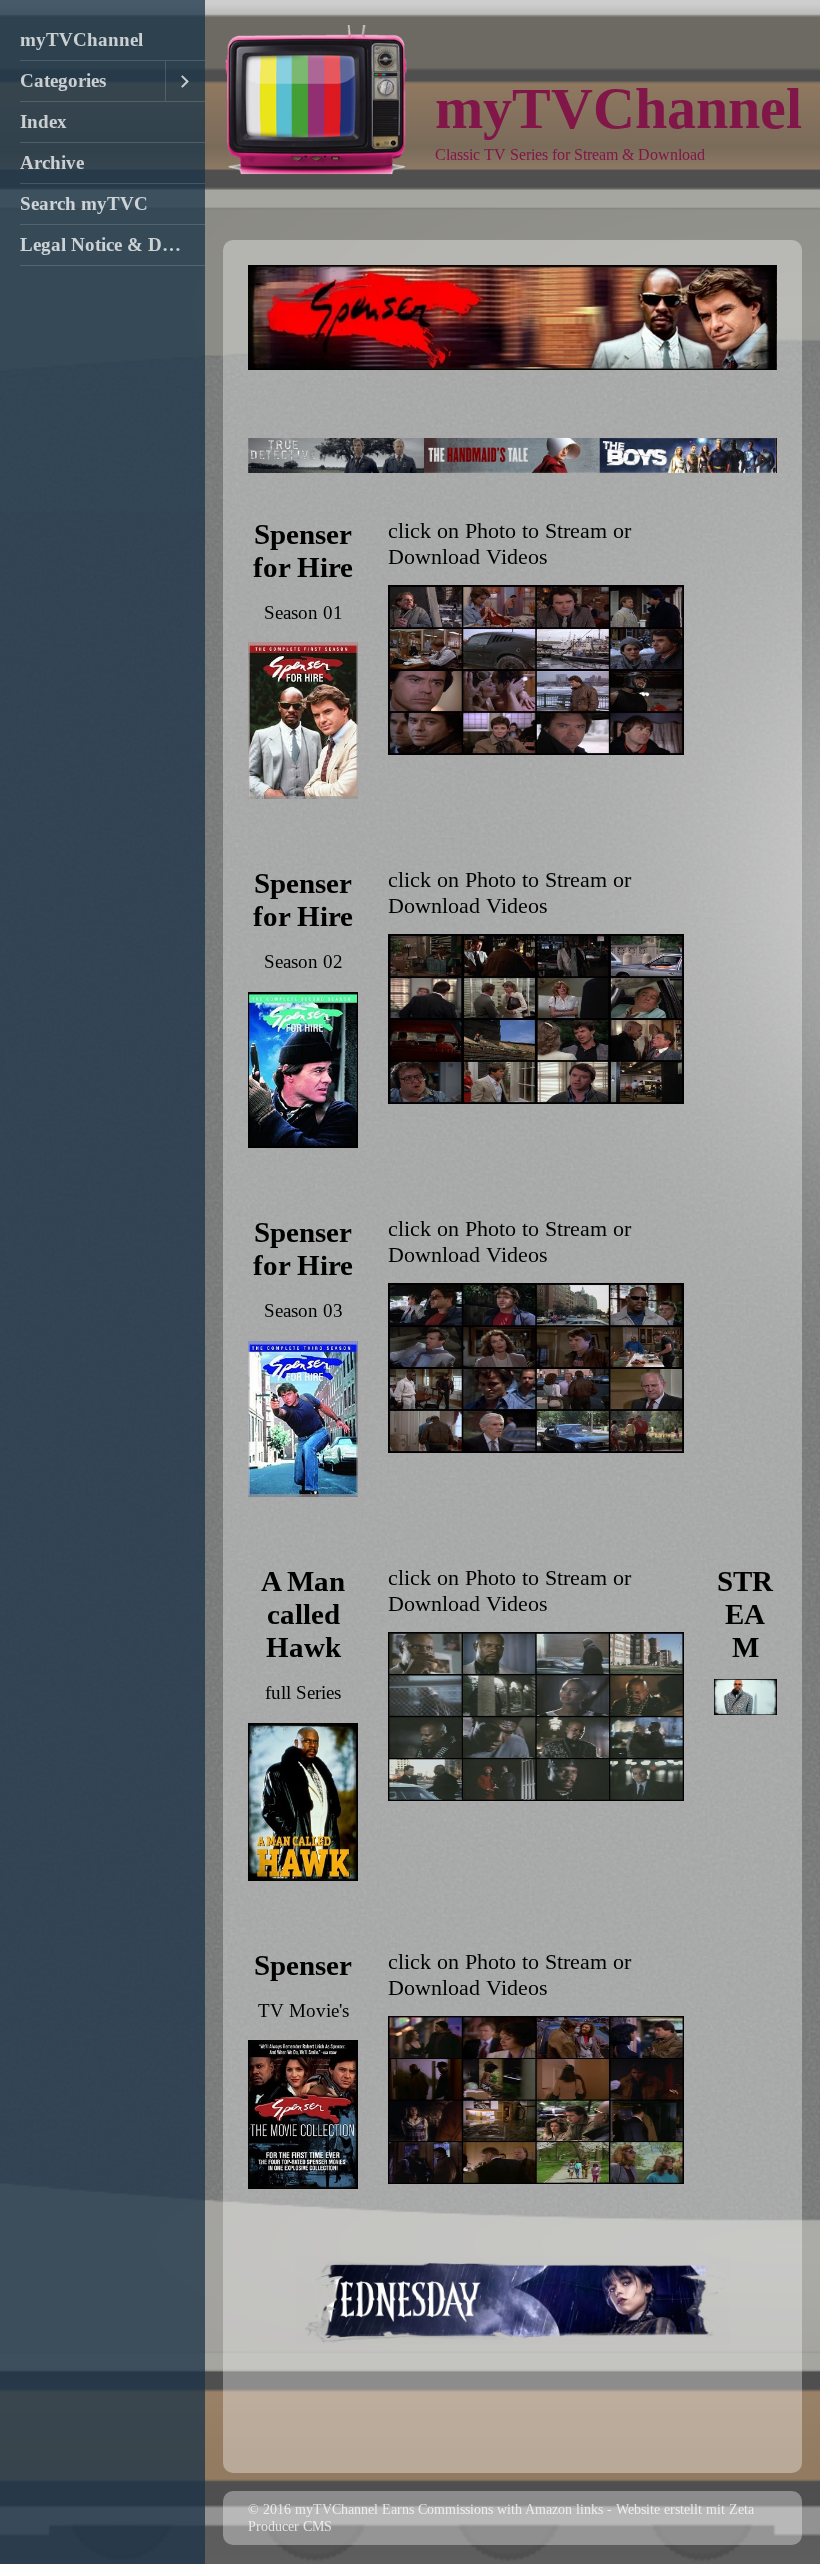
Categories (63, 80)
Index (43, 121)
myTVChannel (81, 39)
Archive (52, 162)
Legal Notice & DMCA (112, 244)
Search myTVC (84, 203)
